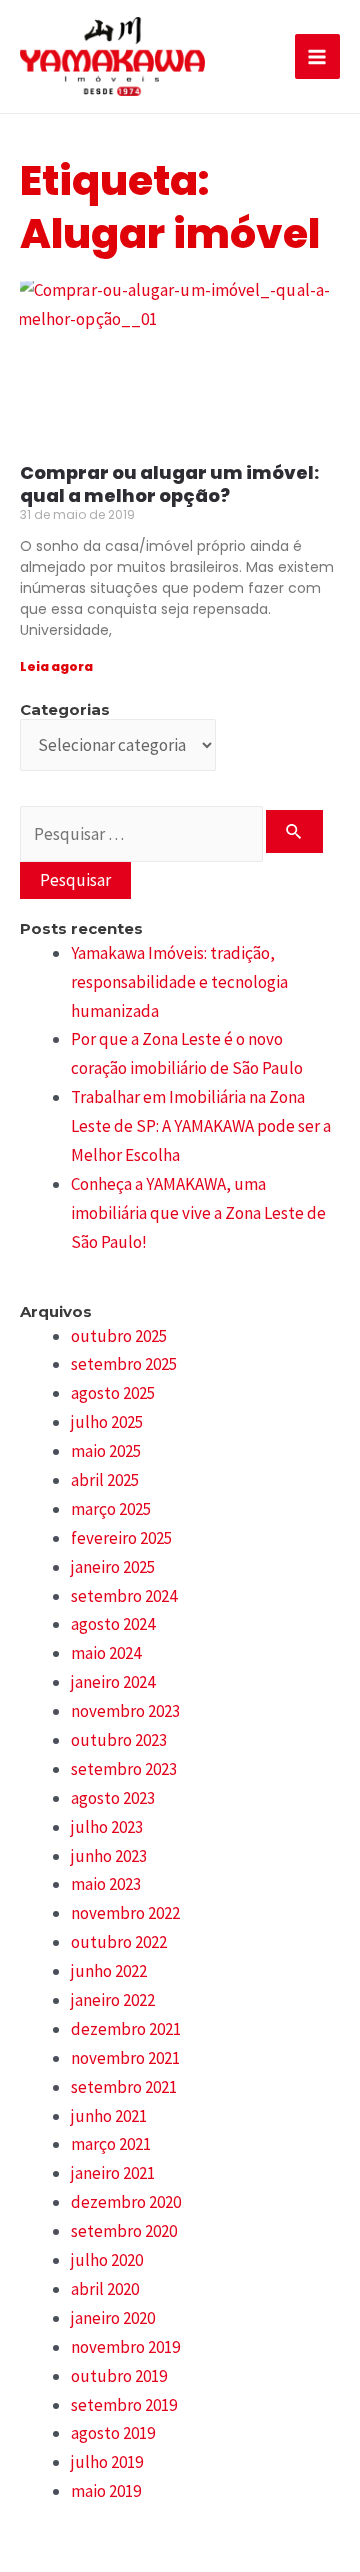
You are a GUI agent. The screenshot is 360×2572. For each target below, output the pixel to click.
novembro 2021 (125, 2058)
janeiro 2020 (113, 2318)
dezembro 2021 (126, 2029)
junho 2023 (109, 1856)
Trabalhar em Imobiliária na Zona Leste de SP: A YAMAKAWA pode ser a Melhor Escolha (201, 1126)
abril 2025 (105, 1480)
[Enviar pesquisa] (294, 831)
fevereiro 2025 (121, 1538)
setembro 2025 (124, 1364)
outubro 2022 (119, 1942)
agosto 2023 (113, 1798)
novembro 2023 (125, 1711)
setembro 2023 (124, 1769)
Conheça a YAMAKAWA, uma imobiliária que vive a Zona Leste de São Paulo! (198, 1213)
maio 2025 (106, 1451)
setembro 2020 (124, 2231)
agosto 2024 (113, 1624)
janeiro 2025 (113, 1567)
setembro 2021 (124, 2087)
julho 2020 (107, 2260)
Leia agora (56, 666)
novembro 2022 (125, 1913)
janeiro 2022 (113, 2000)
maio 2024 (106, 1653)
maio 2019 (106, 2491)
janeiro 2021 (113, 2173)
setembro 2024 (124, 1596)
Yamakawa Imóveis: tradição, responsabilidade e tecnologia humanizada (179, 982)
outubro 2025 (119, 1336)
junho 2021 (109, 2116)
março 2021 (111, 2144)
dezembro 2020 (126, 2202)
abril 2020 (105, 2289)
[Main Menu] (318, 57)
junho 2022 (109, 1971)
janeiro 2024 (113, 1682)
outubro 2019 (119, 2376)
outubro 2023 (119, 1740)
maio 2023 (106, 1884)
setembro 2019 (124, 2405)
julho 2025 (107, 1422)
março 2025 (111, 1509)
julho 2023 (107, 1827)
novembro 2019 (125, 2347)
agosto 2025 (113, 1393)
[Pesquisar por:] (171, 834)
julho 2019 (107, 2462)
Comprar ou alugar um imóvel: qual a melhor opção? (169, 484)
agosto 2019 (113, 2433)
